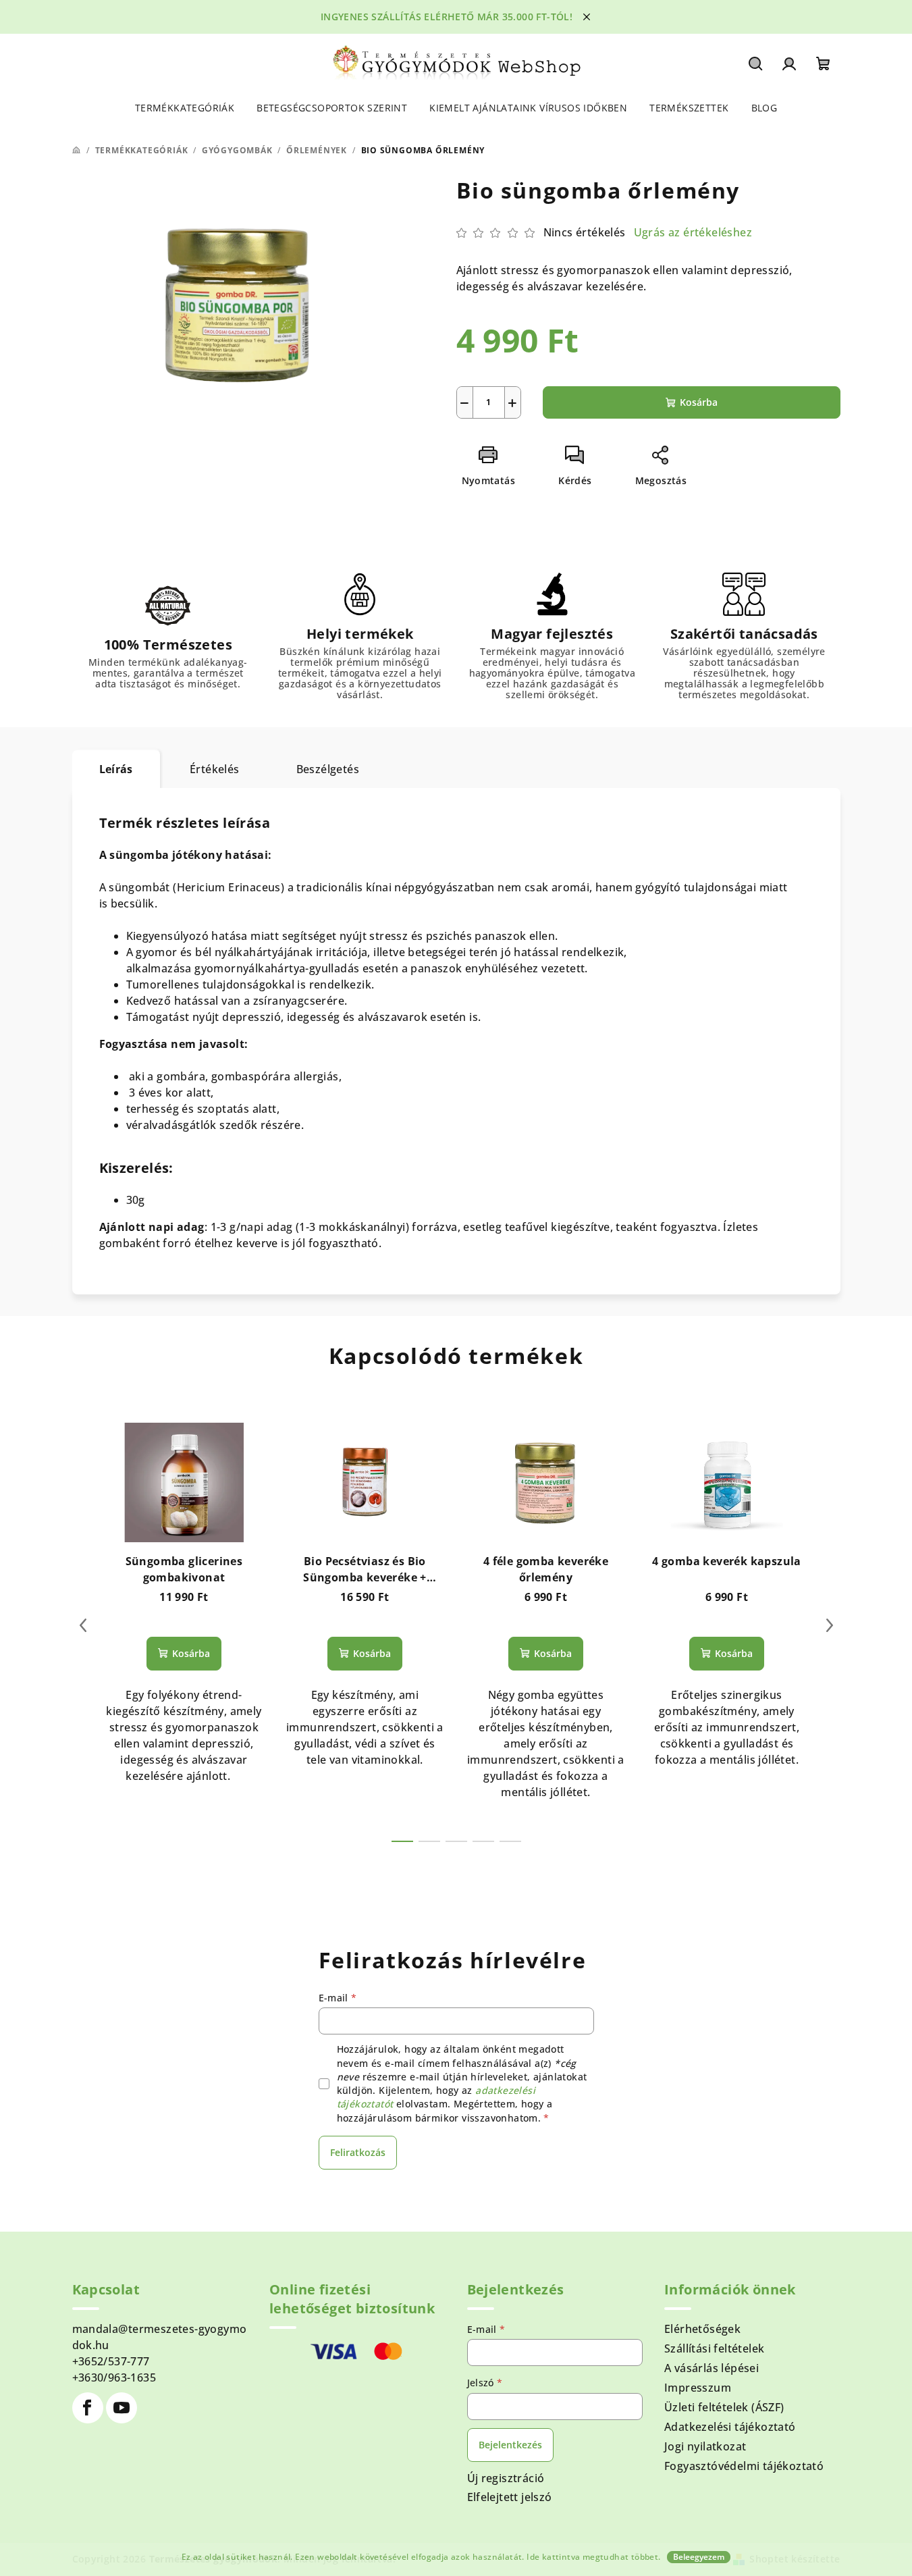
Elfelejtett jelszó (510, 2497)
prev (83, 1625)
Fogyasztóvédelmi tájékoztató (744, 2466)
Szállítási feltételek (714, 2348)
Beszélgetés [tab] (328, 769)
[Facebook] (88, 2408)
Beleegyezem (699, 2557)
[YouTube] (122, 2408)
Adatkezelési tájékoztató (730, 2427)
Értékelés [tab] (215, 769)
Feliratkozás (358, 2152)
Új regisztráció (506, 2478)
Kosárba (699, 402)
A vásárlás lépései (712, 2368)
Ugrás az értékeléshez (693, 232)
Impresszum (698, 2388)
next (830, 1625)
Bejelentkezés (510, 2445)
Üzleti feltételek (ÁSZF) (724, 2407)
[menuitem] (185, 108)
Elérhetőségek (702, 2329)
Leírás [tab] (116, 769)
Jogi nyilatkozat (705, 2446)
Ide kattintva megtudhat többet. (593, 2557)
